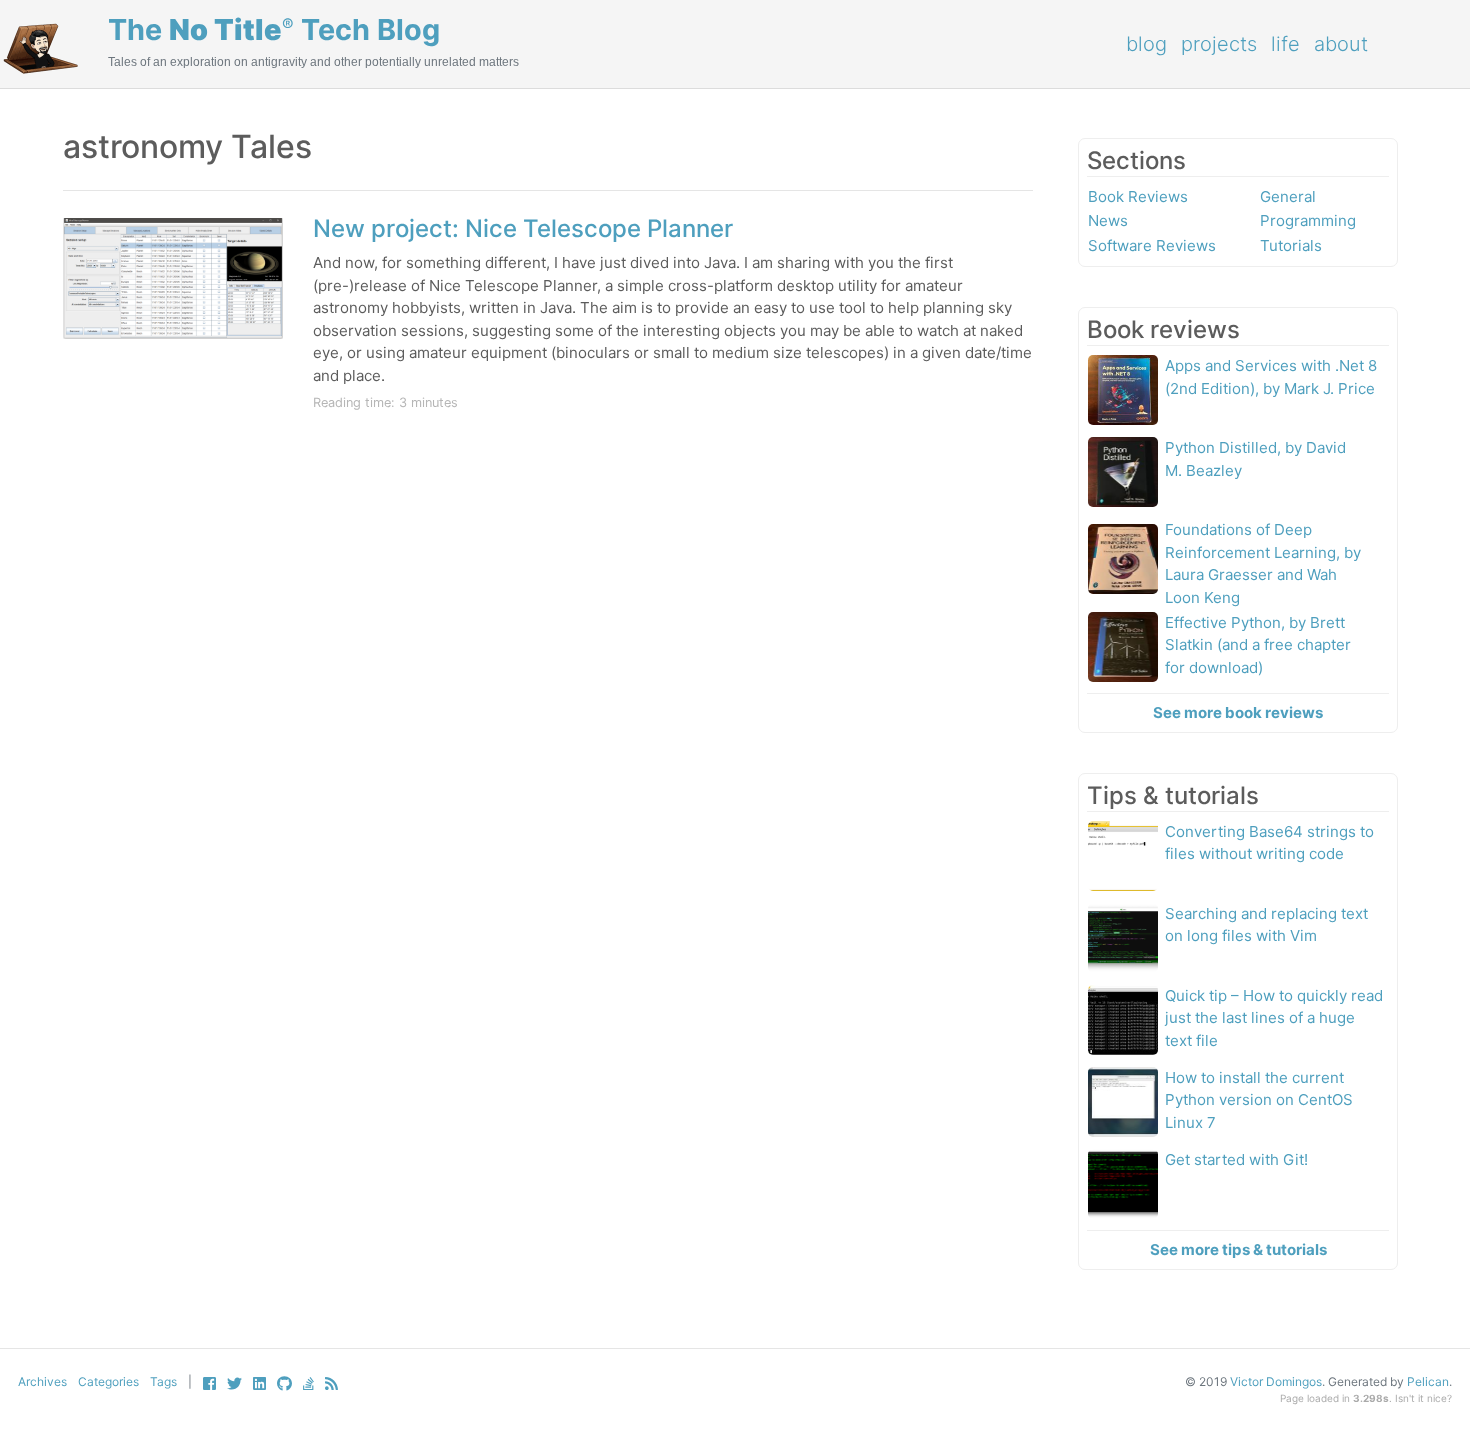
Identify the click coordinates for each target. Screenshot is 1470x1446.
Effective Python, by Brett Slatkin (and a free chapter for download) (1258, 645)
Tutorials (1291, 245)
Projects (1219, 44)
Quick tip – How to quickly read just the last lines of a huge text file (1274, 1018)
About (1341, 44)
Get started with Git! (1236, 1159)
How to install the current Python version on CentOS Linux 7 (1259, 1100)
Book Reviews (1138, 196)
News (1108, 220)
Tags (163, 1381)
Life (1285, 44)
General (1288, 196)
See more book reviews (1238, 712)
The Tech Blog (274, 29)
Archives (42, 1381)
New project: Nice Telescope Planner (523, 228)
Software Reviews (1152, 245)
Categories (108, 1381)
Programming (1308, 220)
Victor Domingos (1276, 1381)
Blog (1146, 44)
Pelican (1428, 1381)
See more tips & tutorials (1238, 1249)
